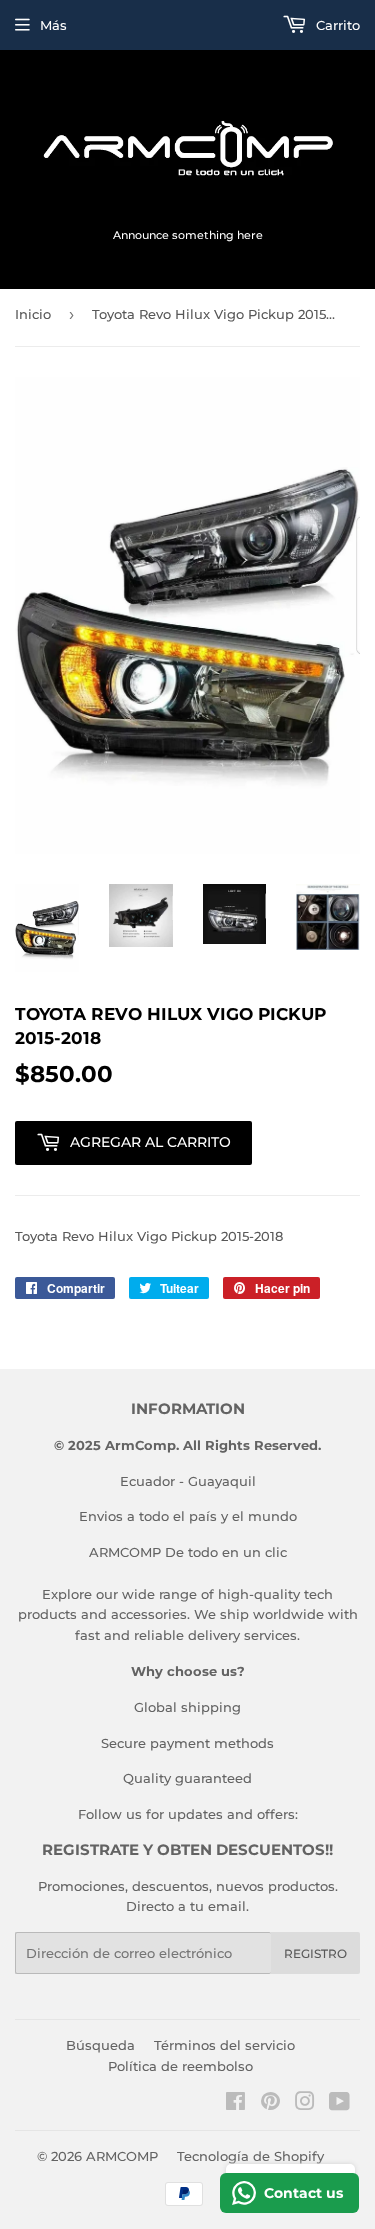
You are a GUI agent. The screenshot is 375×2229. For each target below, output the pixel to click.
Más (53, 25)
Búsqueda (100, 2045)
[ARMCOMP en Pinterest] (270, 2104)
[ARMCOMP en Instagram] (305, 2104)
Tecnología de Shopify (250, 2156)
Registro (315, 1953)
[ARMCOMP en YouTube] (339, 2104)
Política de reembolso (180, 2066)
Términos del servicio (224, 2045)
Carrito (336, 25)
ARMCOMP (122, 2156)
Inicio (33, 314)
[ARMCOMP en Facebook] (235, 2104)
